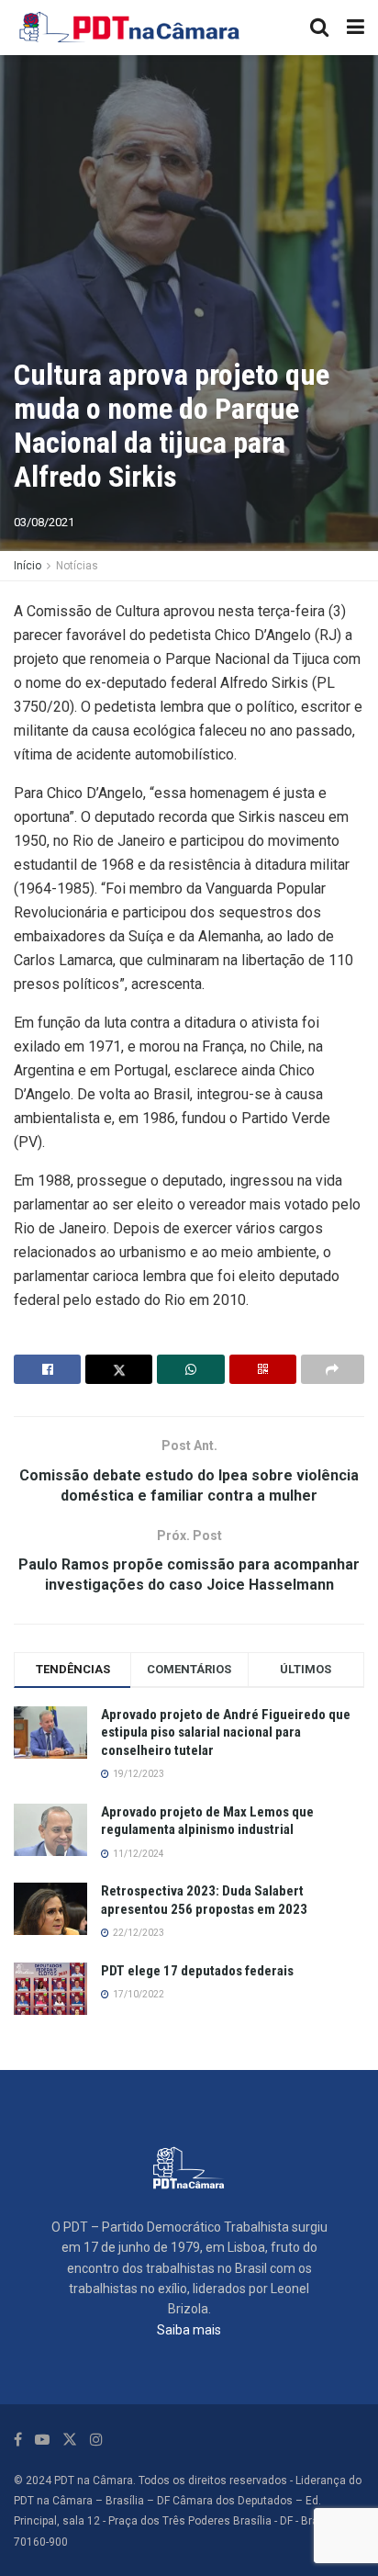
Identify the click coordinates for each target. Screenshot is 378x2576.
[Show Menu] (356, 28)
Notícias (77, 566)
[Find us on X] (70, 2440)
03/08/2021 (44, 522)
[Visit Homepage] (130, 28)
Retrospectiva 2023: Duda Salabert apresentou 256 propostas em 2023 (204, 1900)
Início (28, 566)
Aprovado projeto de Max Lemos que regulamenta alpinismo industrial (207, 1821)
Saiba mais (189, 2330)
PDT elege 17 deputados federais (197, 1971)
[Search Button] (319, 28)
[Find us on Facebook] (18, 2440)
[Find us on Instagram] (96, 2440)
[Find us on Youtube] (42, 2440)
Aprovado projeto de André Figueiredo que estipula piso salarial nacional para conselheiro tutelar (226, 1732)
